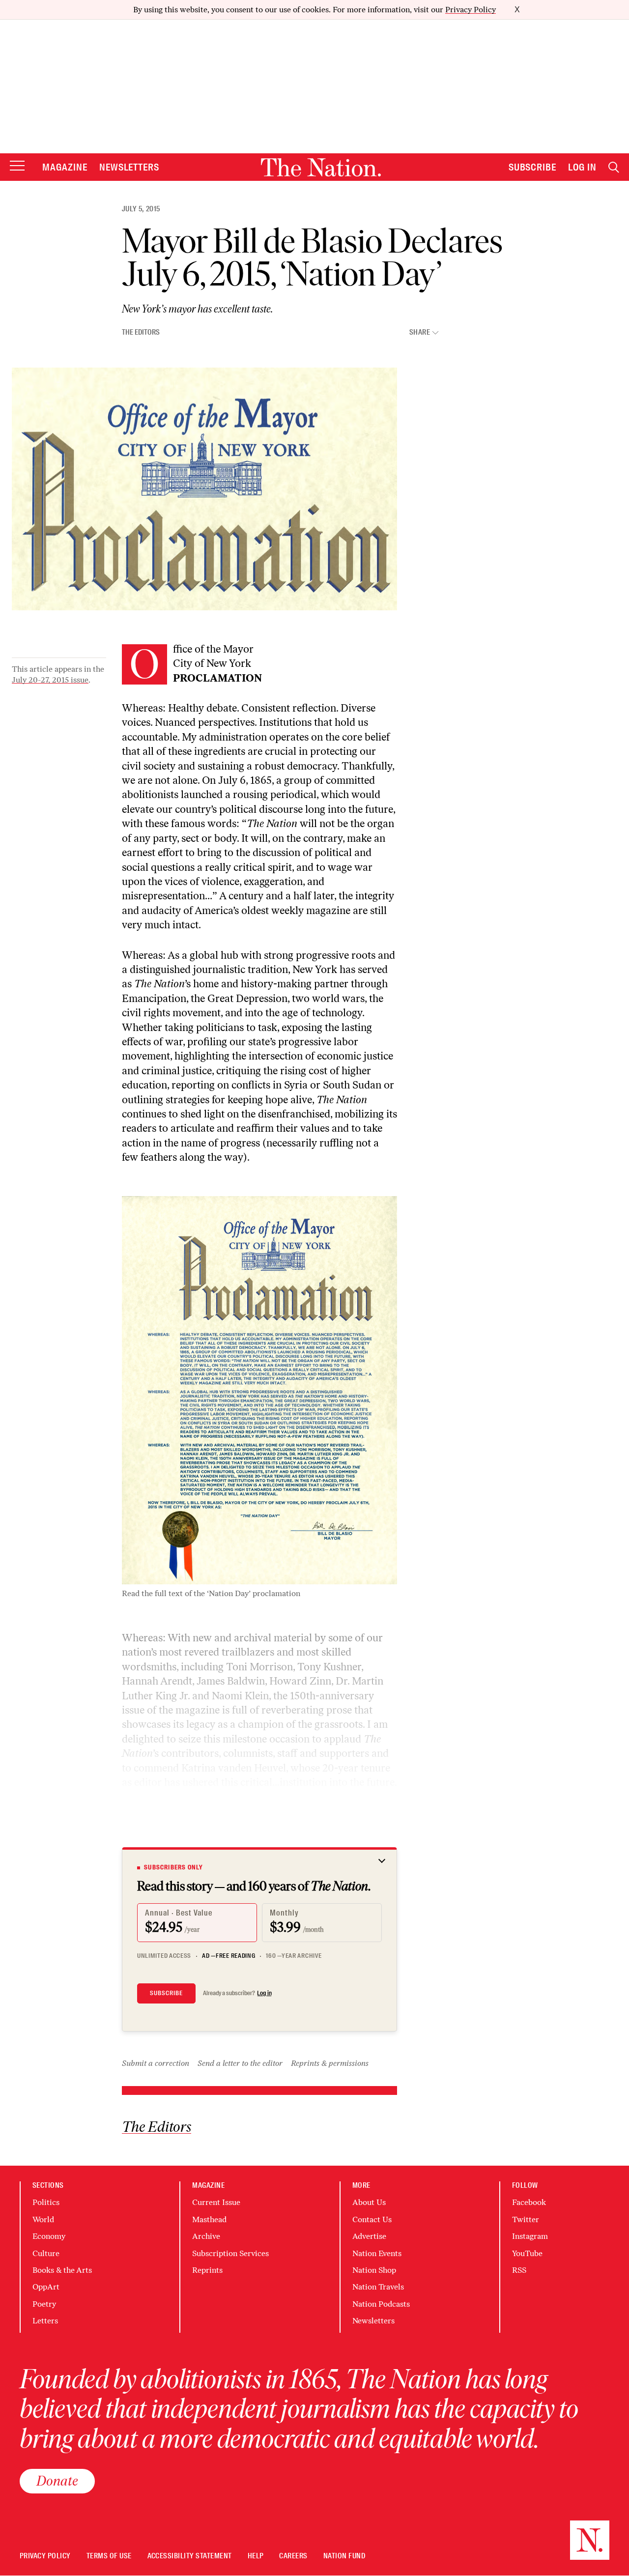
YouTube (527, 2253)
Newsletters (129, 167)
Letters (45, 2321)
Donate (57, 2481)
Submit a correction (156, 2063)
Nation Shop (374, 2270)
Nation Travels (378, 2287)
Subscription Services (230, 2253)
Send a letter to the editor (240, 2063)
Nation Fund (344, 2556)
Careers (293, 2556)
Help (256, 2556)
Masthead (209, 2219)
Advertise (369, 2236)
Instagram (530, 2236)
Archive (206, 2236)
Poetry (44, 2304)
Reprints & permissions (330, 2063)
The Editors (141, 332)
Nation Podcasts (381, 2304)
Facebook (529, 2202)
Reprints (207, 2270)
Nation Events (377, 2253)
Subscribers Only (173, 1867)
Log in (264, 1993)
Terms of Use (109, 2556)
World (43, 2219)
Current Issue (216, 2202)
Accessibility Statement (190, 2556)
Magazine (65, 167)
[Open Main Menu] (17, 166)
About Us (369, 2202)
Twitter (526, 2219)
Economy (49, 2236)
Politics (46, 2202)
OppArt (46, 2287)
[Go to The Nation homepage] (321, 167)
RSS (519, 2270)
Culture (46, 2253)
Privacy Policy (471, 10)
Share (420, 332)
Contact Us (372, 2219)
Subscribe (533, 167)
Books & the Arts (62, 2270)
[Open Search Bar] (614, 167)
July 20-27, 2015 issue (50, 680)
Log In (582, 167)
